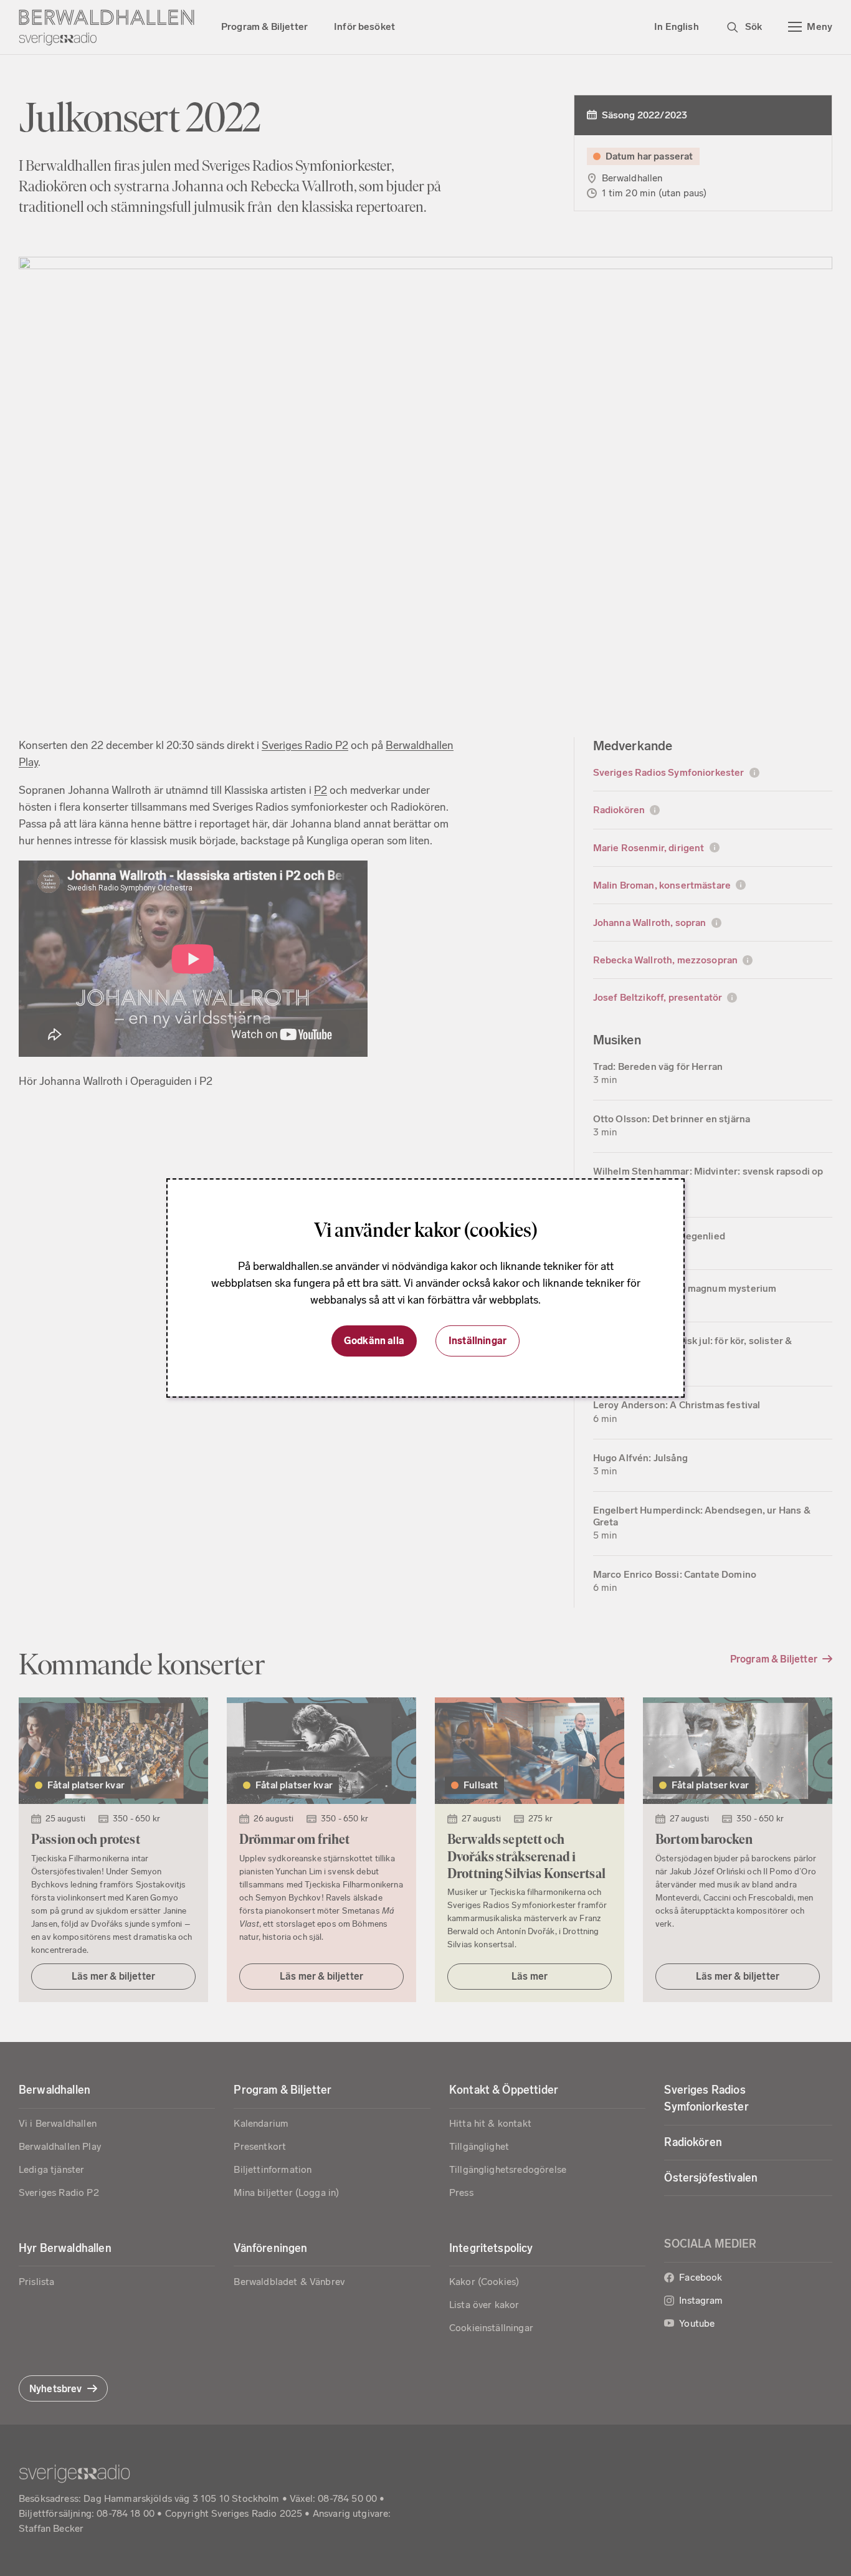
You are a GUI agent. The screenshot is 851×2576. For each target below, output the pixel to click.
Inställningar (478, 1341)
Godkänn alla (374, 1341)
